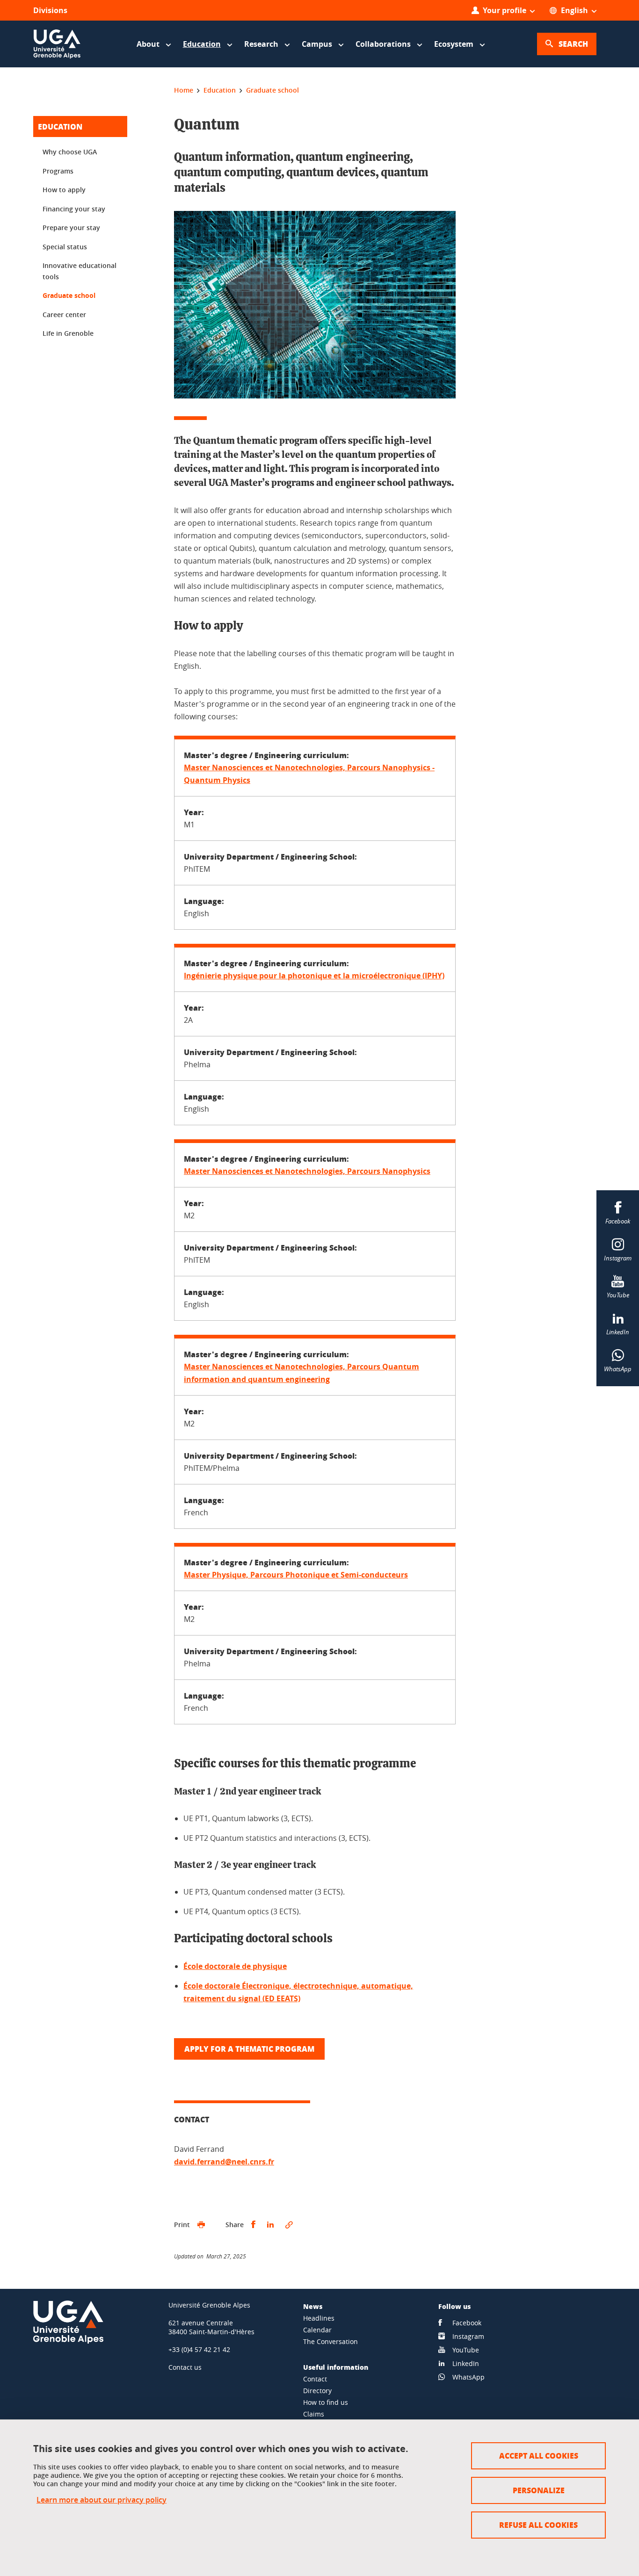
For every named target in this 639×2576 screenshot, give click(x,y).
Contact (315, 2379)
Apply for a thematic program (249, 2049)
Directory (317, 2391)
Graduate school (69, 295)
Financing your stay (74, 209)
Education (60, 127)
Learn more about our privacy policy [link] (102, 2500)
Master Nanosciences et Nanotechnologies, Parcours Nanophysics (307, 1171)
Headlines (319, 2318)
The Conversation (330, 2341)
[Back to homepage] (57, 44)
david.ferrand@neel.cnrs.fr (224, 2162)
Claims (314, 2414)
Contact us (185, 2367)
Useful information (336, 2367)
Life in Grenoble (68, 333)
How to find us (326, 2402)
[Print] (201, 2225)
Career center (64, 315)
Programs (58, 171)
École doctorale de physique (235, 1966)
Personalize (539, 2490)
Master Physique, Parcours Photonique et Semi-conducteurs (296, 1575)
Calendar (317, 2330)
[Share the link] (289, 2225)
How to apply (64, 190)
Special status (65, 247)
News (313, 2306)
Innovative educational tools (80, 271)
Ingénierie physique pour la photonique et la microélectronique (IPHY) (314, 976)
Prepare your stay (71, 228)
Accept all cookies (539, 2456)
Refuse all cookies (538, 2525)
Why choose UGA (70, 152)
